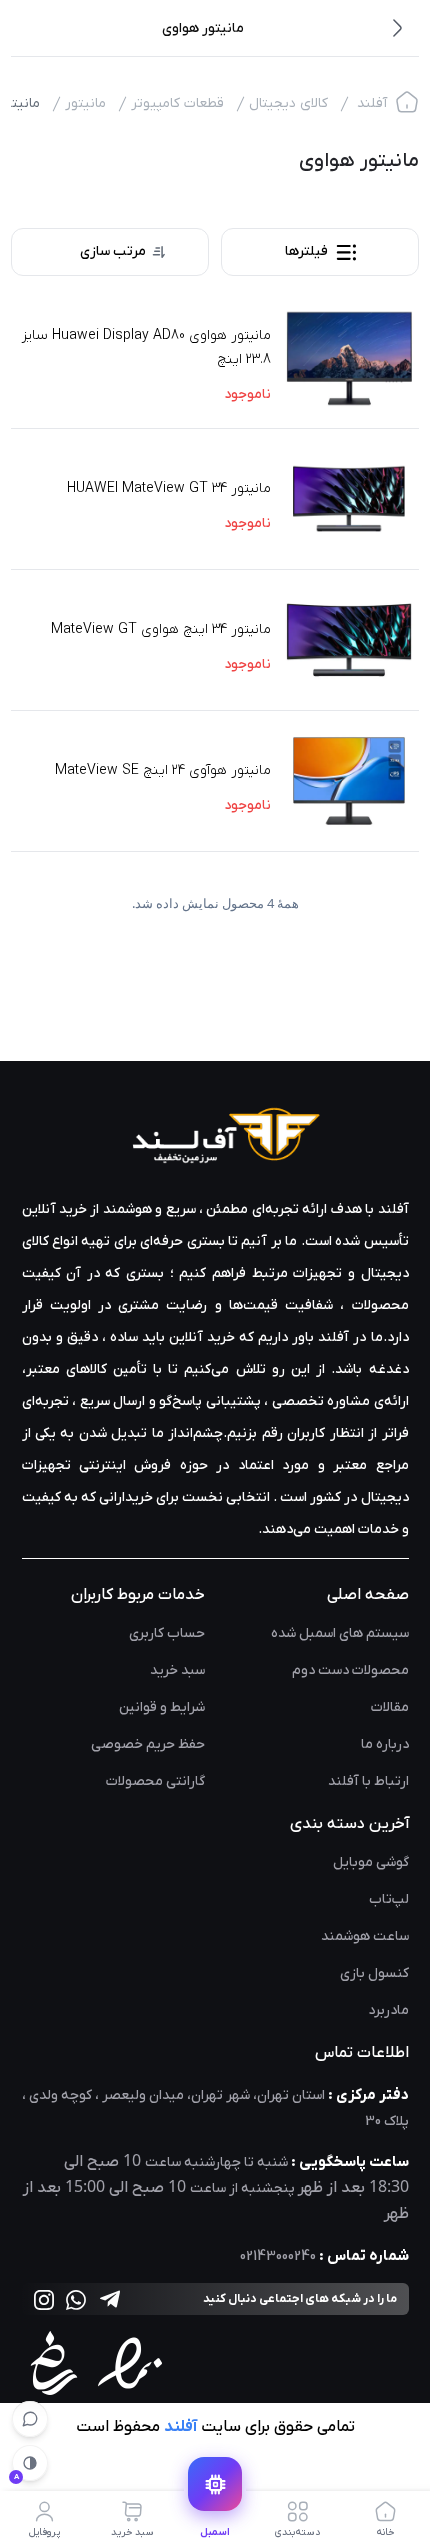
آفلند (372, 103)
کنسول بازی (374, 1973)
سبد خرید (177, 1670)
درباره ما (385, 1744)
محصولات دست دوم (350, 1670)
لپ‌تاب (389, 1899)
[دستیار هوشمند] (30, 2419)
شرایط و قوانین (162, 1707)
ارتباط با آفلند (368, 1781)
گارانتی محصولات (155, 1781)
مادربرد (388, 2010)
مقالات (390, 1707)
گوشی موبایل (371, 1862)
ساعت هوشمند (365, 1936)
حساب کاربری (167, 1633)
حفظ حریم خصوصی (148, 1744)
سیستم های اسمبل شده (340, 1633)
